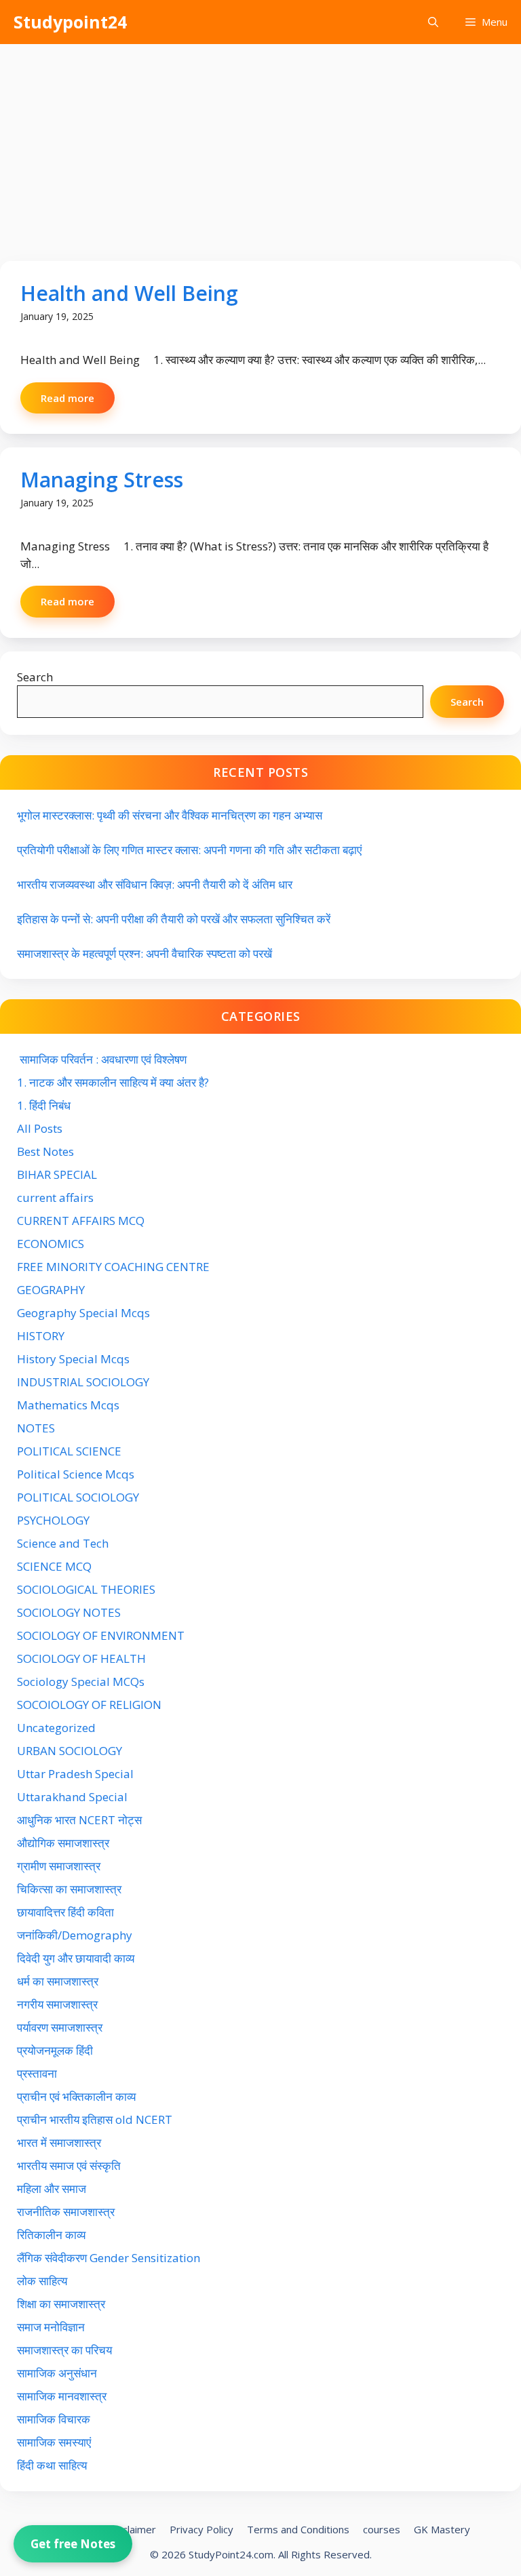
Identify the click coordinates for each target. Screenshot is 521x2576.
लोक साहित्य (43, 2281)
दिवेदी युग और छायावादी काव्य (76, 1958)
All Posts (40, 1128)
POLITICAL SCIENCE (69, 1451)
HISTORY (41, 1336)
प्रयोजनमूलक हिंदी (55, 2050)
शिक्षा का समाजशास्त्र (61, 2304)
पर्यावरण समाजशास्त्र (60, 2027)
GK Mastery (442, 2529)
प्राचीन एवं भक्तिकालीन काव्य (78, 2096)
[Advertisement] (260, 146)
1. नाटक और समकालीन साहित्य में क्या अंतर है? (113, 1082)
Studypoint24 (70, 22)
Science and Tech (63, 1543)
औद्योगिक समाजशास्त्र (63, 1843)
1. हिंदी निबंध (44, 1105)
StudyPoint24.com (231, 2554)
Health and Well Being (129, 293)
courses (382, 2529)
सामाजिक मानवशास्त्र (62, 2396)
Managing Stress (102, 480)
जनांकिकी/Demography (75, 1935)
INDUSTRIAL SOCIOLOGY (83, 1382)
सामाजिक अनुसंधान (57, 2373)
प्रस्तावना (37, 2073)
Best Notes (45, 1151)
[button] (433, 22)
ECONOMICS (51, 1244)
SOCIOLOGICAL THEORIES (86, 1589)
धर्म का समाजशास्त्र (58, 1981)
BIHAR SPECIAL (57, 1174)
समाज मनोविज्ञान (51, 2327)
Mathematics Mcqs (68, 1405)
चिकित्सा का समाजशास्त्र (69, 1889)
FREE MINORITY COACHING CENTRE (113, 1267)
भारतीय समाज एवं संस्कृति (69, 2166)
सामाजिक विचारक (54, 2419)
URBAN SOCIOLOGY (70, 1751)
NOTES (36, 1428)
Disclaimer (132, 2529)
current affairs (55, 1198)
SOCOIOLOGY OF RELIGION (89, 1705)
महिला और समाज (52, 2189)
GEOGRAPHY (51, 1290)
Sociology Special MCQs (81, 1682)
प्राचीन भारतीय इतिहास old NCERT (95, 2119)
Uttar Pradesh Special (75, 1774)
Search (35, 677)
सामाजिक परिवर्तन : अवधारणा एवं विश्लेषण (102, 1059)
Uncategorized (56, 1728)
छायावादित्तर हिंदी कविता (67, 1912)
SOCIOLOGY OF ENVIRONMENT (101, 1635)
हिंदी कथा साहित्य (53, 2465)
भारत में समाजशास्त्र (60, 2142)
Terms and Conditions (298, 2529)
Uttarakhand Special (72, 1797)
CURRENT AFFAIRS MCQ (81, 1221)
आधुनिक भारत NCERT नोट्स (79, 1820)
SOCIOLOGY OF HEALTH (81, 1658)
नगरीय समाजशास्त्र (57, 2004)
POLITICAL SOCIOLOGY (78, 1497)
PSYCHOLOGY (53, 1520)
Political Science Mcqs (76, 1474)
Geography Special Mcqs (83, 1313)
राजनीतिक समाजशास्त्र (66, 2212)
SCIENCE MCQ (54, 1566)
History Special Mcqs (73, 1359)
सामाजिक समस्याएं (54, 2442)
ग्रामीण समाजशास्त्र (59, 1866)
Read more (67, 398)
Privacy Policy (201, 2529)
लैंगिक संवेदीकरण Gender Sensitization (109, 2258)
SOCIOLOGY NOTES (69, 1612)
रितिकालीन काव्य (53, 2235)
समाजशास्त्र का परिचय (64, 2350)
